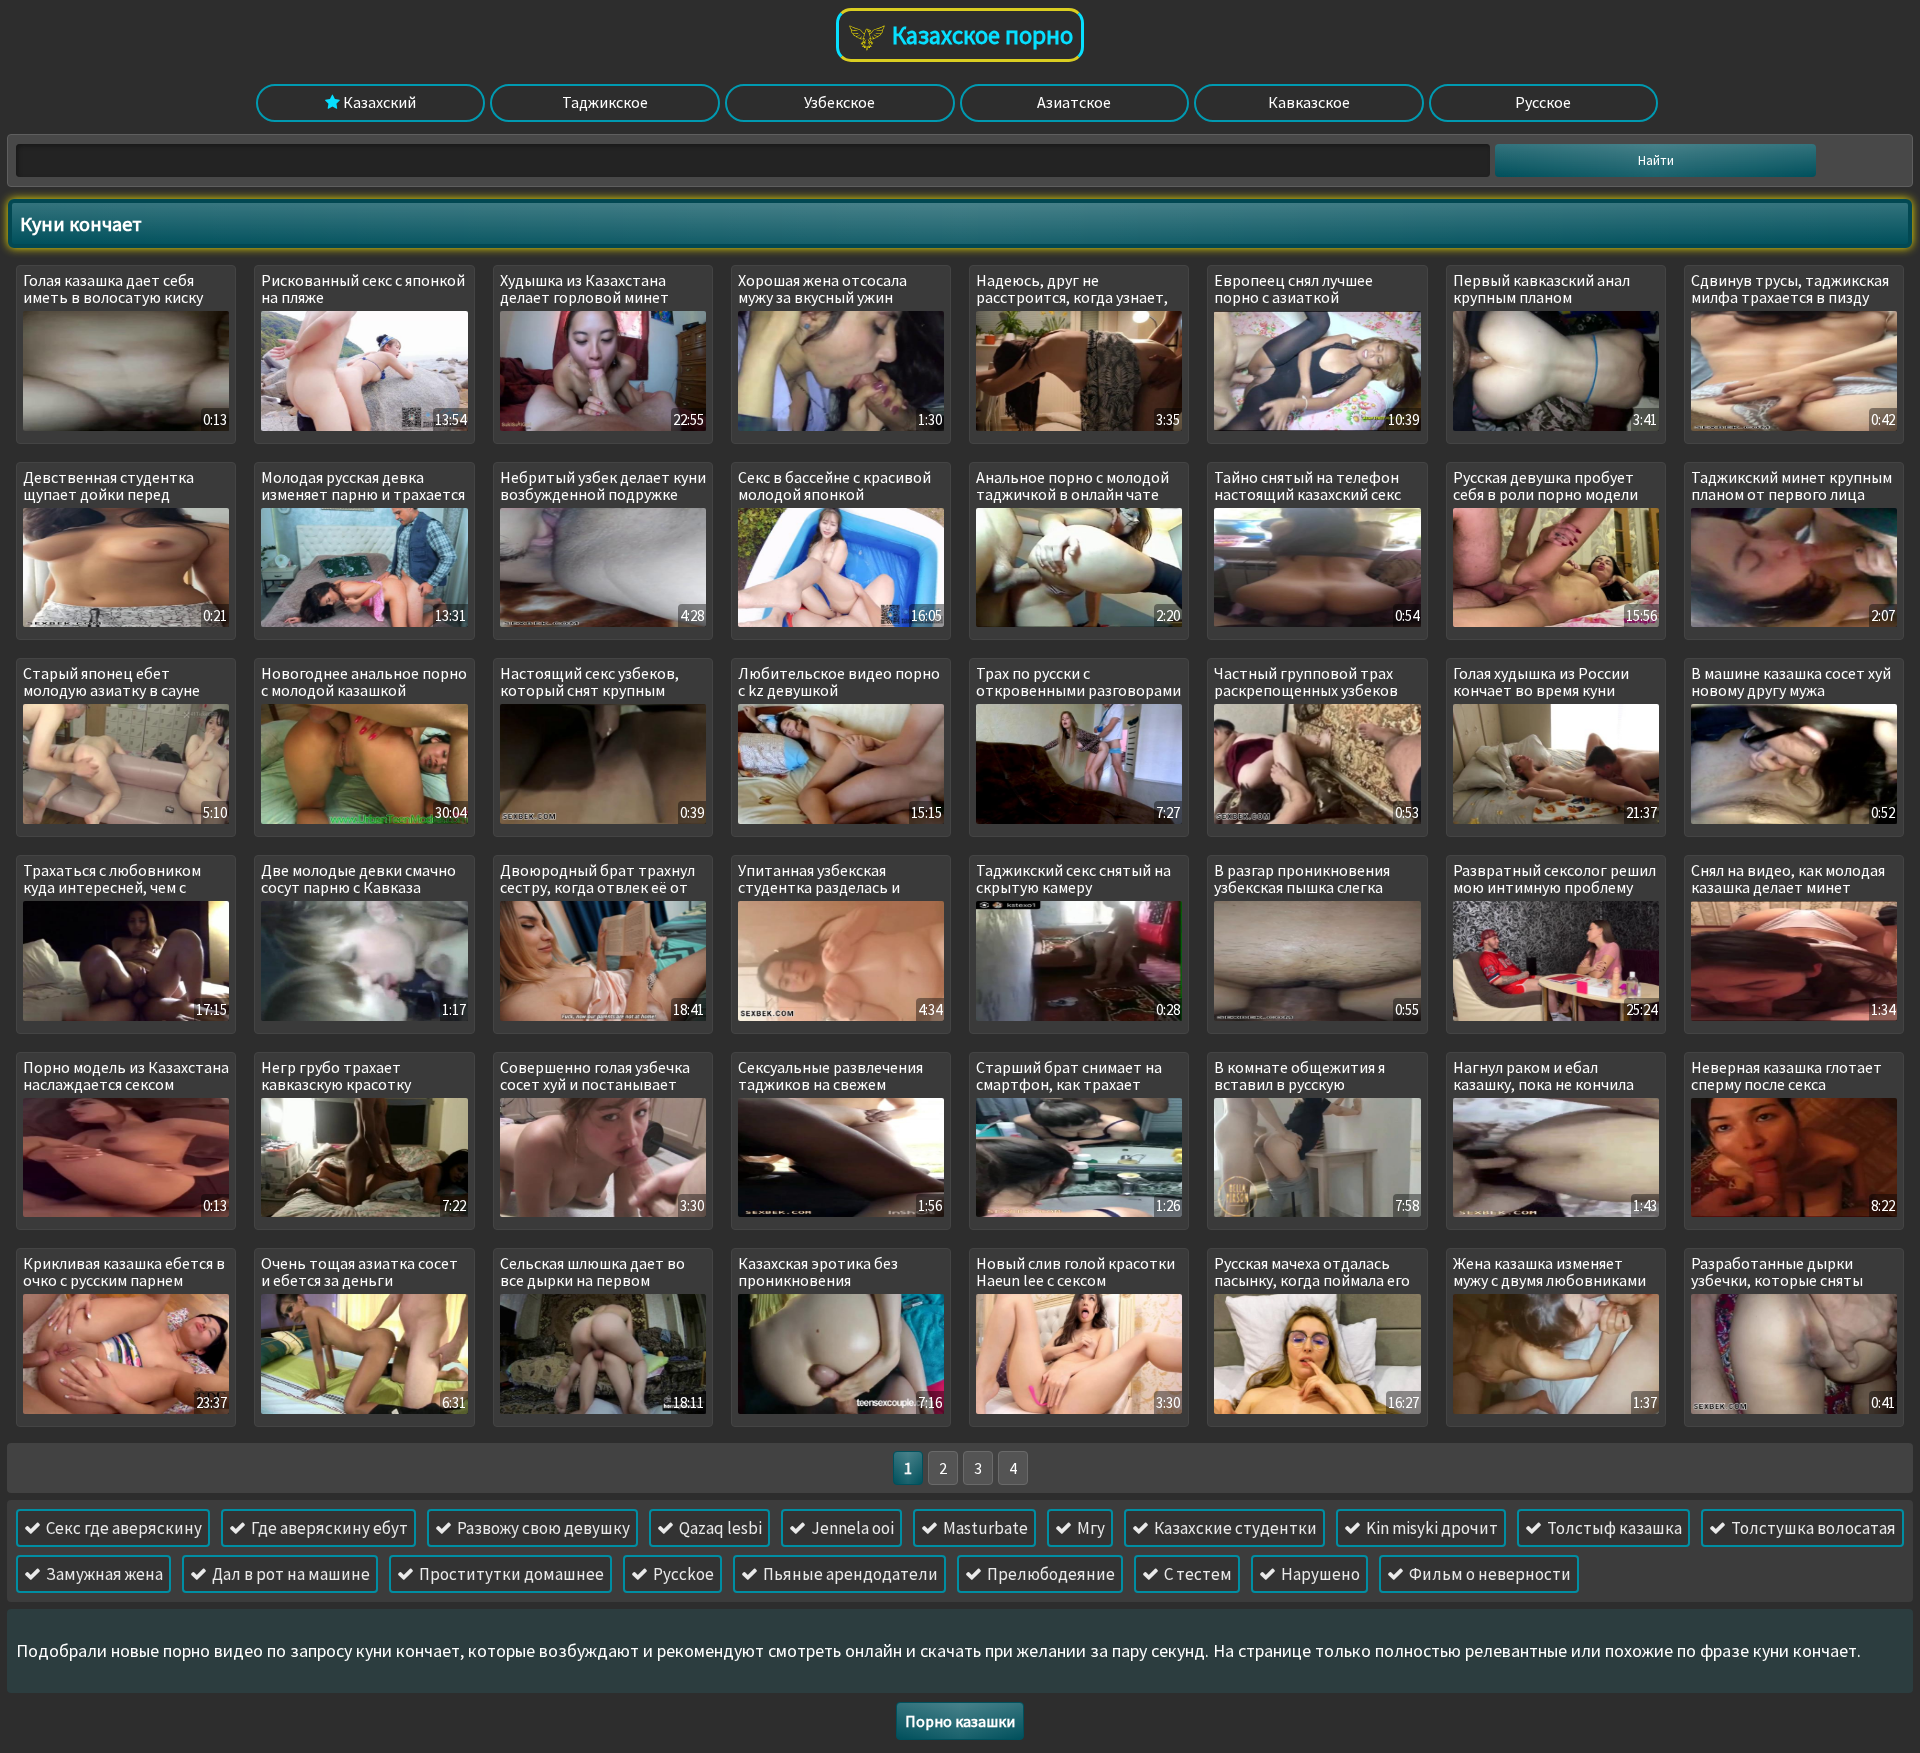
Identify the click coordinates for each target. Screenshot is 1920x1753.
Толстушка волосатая (1812, 1528)
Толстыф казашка (1613, 1528)
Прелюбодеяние (1049, 1574)
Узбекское (839, 102)
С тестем (1196, 1574)
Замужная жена (103, 1574)
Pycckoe (682, 1574)
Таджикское (605, 102)
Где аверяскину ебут (328, 1528)
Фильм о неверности (1488, 1574)
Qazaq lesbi (719, 1528)
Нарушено (1319, 1574)
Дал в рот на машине (289, 1574)
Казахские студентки (1234, 1528)
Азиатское (1074, 102)
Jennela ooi (851, 1528)
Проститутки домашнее (510, 1574)
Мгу (1089, 1528)
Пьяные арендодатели (849, 1574)
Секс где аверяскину (122, 1528)
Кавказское (1309, 102)
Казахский (378, 102)
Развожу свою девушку (542, 1528)
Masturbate (984, 1528)
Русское (1543, 102)
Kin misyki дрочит (1430, 1528)
